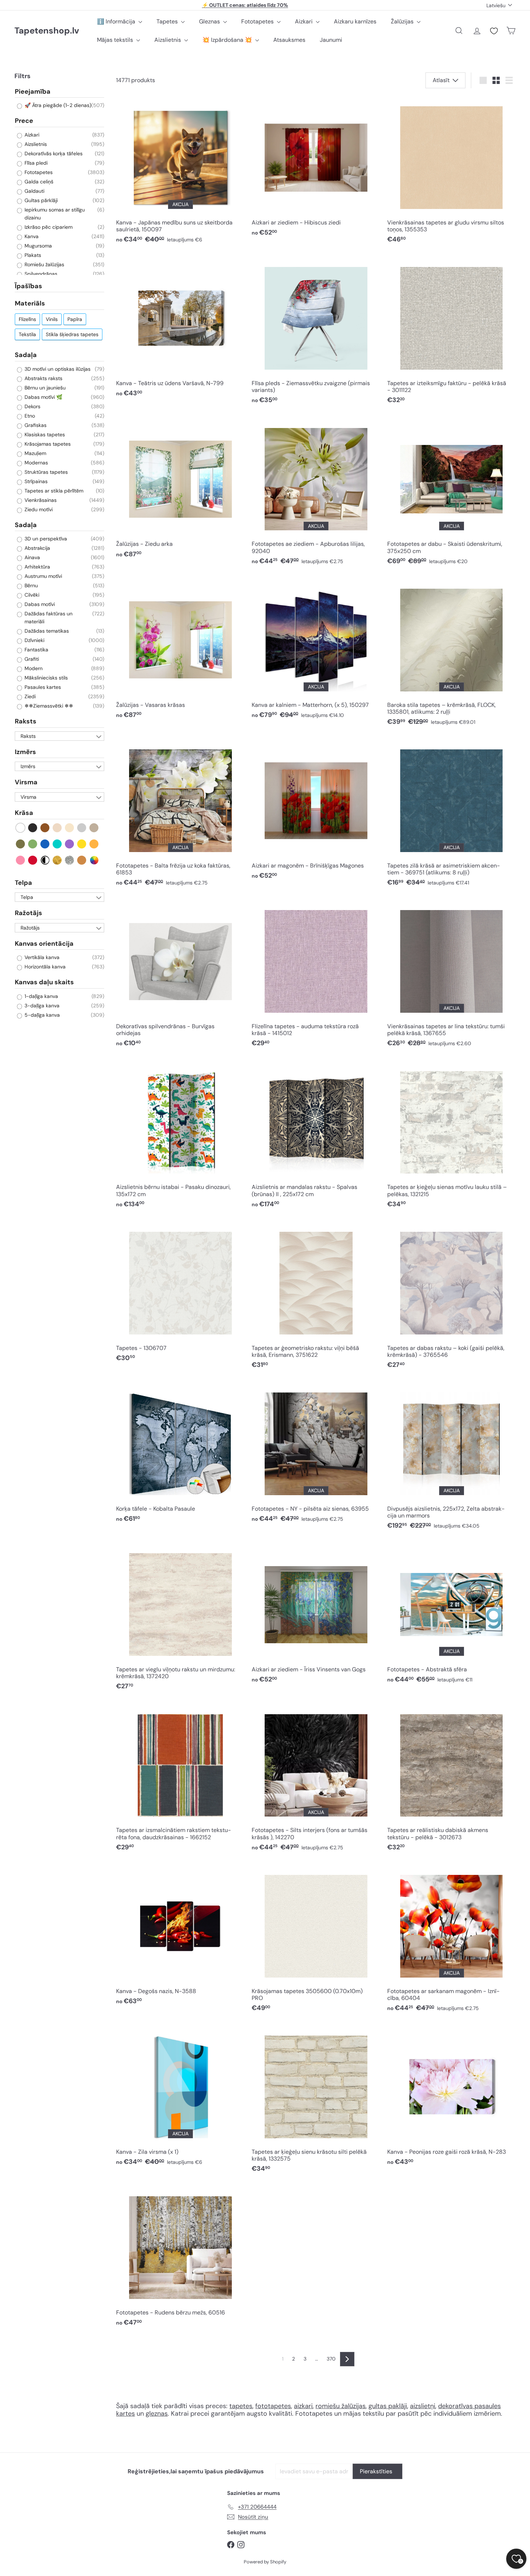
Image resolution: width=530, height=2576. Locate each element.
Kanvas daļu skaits (44, 982)
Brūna (45, 828)
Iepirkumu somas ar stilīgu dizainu (54, 214)
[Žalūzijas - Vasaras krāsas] (180, 651)
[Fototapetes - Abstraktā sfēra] (451, 1616)
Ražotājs (28, 913)
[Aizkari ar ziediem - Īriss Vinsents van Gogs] (316, 1616)
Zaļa (33, 844)
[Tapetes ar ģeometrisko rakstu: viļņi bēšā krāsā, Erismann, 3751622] (316, 1297)
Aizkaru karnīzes (355, 21)
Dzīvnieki (34, 641)
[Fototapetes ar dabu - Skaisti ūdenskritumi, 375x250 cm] (451, 494)
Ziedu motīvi (38, 509)
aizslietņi (423, 2406)
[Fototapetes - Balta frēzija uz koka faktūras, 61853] (180, 815)
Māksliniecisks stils (45, 678)
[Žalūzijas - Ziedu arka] (180, 490)
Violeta (70, 844)
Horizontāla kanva (44, 967)
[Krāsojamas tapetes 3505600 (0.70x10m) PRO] (316, 1940)
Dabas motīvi (39, 605)
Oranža (94, 844)
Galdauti (34, 191)
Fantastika (36, 650)
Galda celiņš (38, 182)
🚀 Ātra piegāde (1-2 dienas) (57, 106)
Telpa (23, 883)
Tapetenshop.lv (47, 31)
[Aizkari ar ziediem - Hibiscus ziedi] (316, 169)
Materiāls (30, 304)
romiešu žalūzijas (341, 2406)
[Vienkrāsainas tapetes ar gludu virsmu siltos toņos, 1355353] (451, 172)
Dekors (32, 406)
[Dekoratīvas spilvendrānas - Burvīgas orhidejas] (180, 976)
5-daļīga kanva (41, 1015)
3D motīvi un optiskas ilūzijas (57, 369)
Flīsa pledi (35, 163)
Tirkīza (58, 844)
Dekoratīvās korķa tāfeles (53, 153)
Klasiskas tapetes (44, 434)
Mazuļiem (35, 453)
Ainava (32, 558)
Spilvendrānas (40, 274)
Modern (33, 669)
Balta (21, 828)
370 (331, 2359)
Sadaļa (26, 355)
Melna (33, 828)
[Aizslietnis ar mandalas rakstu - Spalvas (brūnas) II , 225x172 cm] (316, 1137)
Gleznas (210, 21)
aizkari (303, 2406)
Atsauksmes (289, 40)
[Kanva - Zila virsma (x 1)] (180, 2098)
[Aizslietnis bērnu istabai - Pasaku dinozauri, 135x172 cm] (180, 1137)
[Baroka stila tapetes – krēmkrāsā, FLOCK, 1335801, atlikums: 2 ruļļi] (451, 654)
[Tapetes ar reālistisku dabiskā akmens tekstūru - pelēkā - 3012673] (451, 1780)
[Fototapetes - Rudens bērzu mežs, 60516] (180, 2259)
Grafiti (31, 659)
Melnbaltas (45, 860)
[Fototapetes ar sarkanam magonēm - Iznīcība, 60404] (451, 1940)
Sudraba (70, 860)
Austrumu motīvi (43, 576)
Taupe (94, 828)
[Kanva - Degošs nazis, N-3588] (180, 1937)
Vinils (52, 319)
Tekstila (27, 334)
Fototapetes (258, 21)
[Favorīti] (494, 31)
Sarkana (33, 860)
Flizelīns (27, 319)
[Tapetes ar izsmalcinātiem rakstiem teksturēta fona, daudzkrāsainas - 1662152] (180, 1780)
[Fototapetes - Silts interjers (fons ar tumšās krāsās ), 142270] (316, 1780)
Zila (45, 844)
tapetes (241, 2406)
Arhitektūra (37, 567)
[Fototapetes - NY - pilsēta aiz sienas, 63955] (316, 1455)
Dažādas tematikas (46, 631)
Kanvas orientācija (44, 944)
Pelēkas (82, 828)
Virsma (26, 783)
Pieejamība (33, 92)
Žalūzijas (403, 21)
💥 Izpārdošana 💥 (228, 40)
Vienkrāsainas (40, 500)
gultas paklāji (388, 2406)
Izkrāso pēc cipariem (48, 227)
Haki (21, 844)
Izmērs (25, 752)
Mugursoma (37, 246)
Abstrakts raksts (43, 378)
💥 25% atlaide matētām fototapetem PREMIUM (245, 5)
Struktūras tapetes (45, 472)
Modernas (36, 463)
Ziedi (29, 697)
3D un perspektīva (45, 539)
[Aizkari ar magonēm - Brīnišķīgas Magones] (316, 812)
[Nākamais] (347, 2359)
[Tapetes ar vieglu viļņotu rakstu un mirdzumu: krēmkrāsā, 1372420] (180, 1619)
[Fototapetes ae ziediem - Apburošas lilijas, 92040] (316, 494)
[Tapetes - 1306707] (180, 1294)
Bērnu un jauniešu (44, 388)
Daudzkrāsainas (94, 860)
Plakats (32, 255)
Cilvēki (31, 595)
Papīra (75, 319)
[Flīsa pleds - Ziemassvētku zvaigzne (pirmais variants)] (316, 333)
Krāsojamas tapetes (47, 444)
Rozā (21, 860)
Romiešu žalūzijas (44, 264)
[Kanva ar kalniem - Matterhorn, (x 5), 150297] (316, 651)
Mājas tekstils (116, 40)
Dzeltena (82, 844)
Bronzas (82, 860)
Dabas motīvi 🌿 (43, 397)
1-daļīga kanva (41, 996)
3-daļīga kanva (41, 1006)
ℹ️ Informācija (117, 21)
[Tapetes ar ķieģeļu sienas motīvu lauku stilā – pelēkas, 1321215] (451, 1137)
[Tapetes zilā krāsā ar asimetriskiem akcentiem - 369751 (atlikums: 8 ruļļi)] (451, 815)
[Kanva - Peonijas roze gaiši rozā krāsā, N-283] (451, 2098)
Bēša (58, 828)
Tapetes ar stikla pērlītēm (53, 491)
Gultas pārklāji (40, 200)
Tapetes (168, 21)
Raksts (26, 722)
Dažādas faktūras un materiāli (48, 618)
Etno (29, 416)
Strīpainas (35, 481)
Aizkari (304, 21)
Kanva (31, 236)
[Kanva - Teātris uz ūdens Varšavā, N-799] (180, 329)
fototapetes (273, 2406)
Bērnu (30, 586)
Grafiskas (35, 425)
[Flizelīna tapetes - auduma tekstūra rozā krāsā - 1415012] (316, 976)
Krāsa (24, 813)
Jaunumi (331, 40)
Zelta (58, 860)
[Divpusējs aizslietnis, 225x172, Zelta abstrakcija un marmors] (451, 1458)
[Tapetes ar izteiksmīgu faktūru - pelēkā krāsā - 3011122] (451, 333)
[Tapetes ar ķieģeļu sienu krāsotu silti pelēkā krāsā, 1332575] (316, 2102)
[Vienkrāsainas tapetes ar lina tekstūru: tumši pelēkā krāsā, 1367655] (451, 976)
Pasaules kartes (42, 687)
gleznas (157, 2414)
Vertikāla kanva (41, 958)
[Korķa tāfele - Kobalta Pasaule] (180, 1455)
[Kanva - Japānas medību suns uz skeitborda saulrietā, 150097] (180, 172)
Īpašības (28, 286)
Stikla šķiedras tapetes (72, 334)
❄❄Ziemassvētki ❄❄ (48, 706)
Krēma (70, 828)
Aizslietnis (168, 40)
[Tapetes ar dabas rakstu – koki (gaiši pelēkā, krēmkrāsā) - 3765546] (451, 1297)
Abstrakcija (37, 548)
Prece (24, 121)
